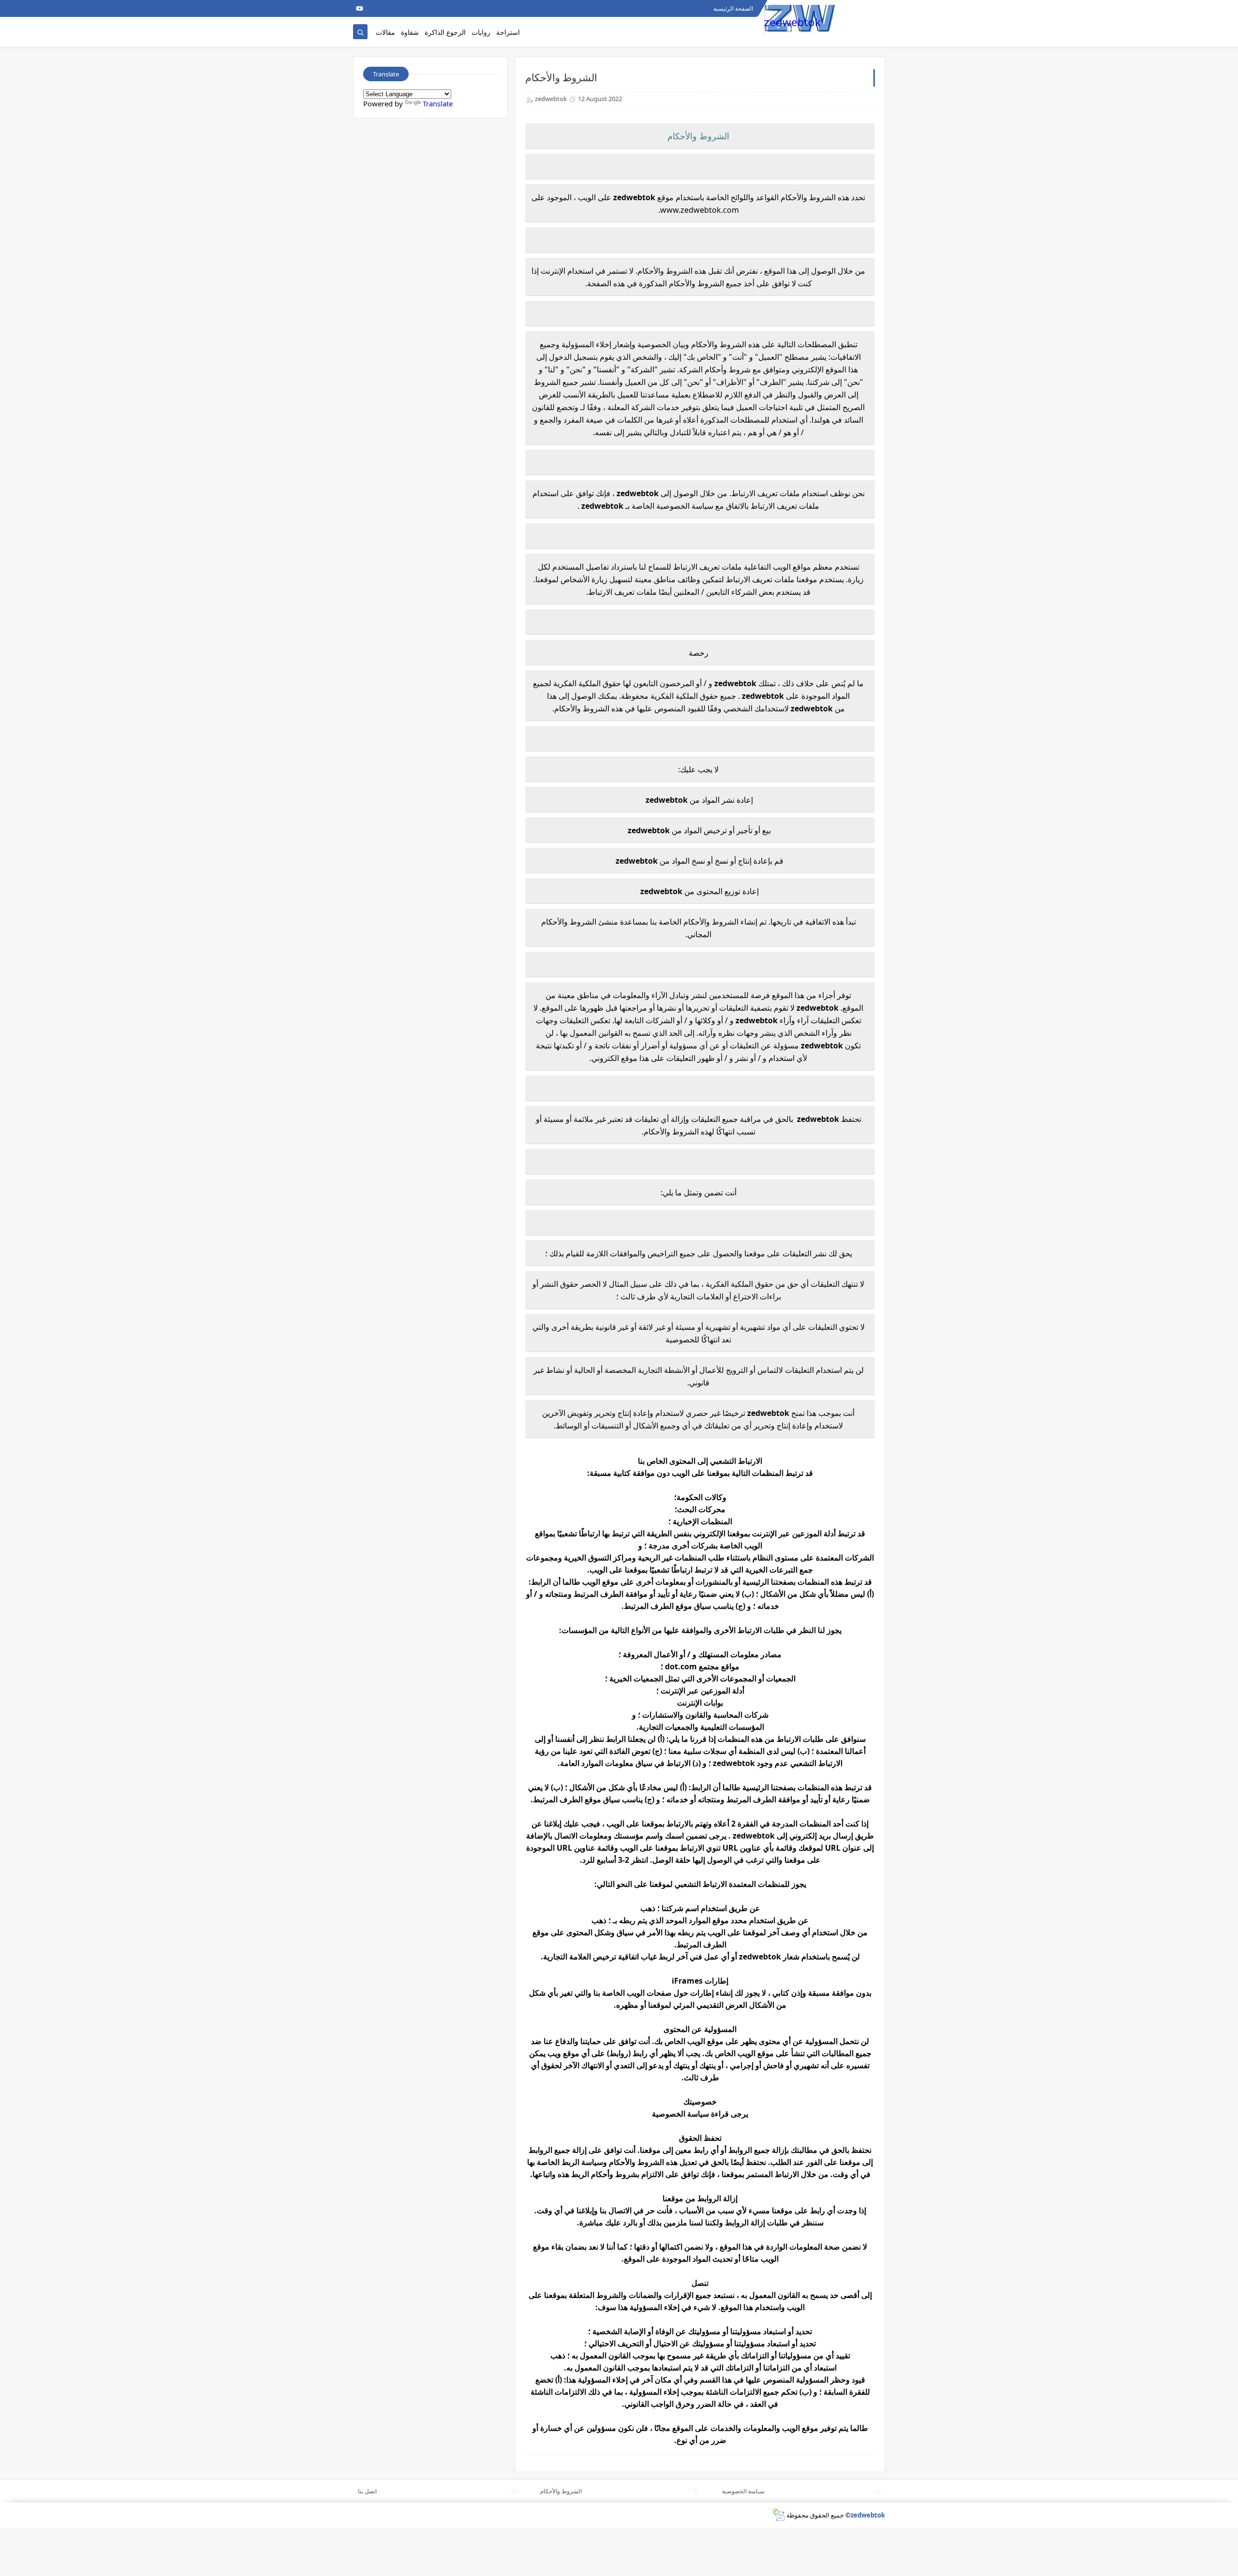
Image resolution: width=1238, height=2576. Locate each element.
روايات (481, 32)
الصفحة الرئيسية (733, 8)
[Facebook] (390, 8)
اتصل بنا (367, 2491)
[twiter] (374, 8)
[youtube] (360, 8)
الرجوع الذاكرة (445, 32)
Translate (438, 103)
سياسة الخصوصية (743, 2491)
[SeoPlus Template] (778, 2515)
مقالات (385, 32)
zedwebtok (792, 22)
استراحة (508, 32)
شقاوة (410, 32)
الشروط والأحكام (561, 2491)
